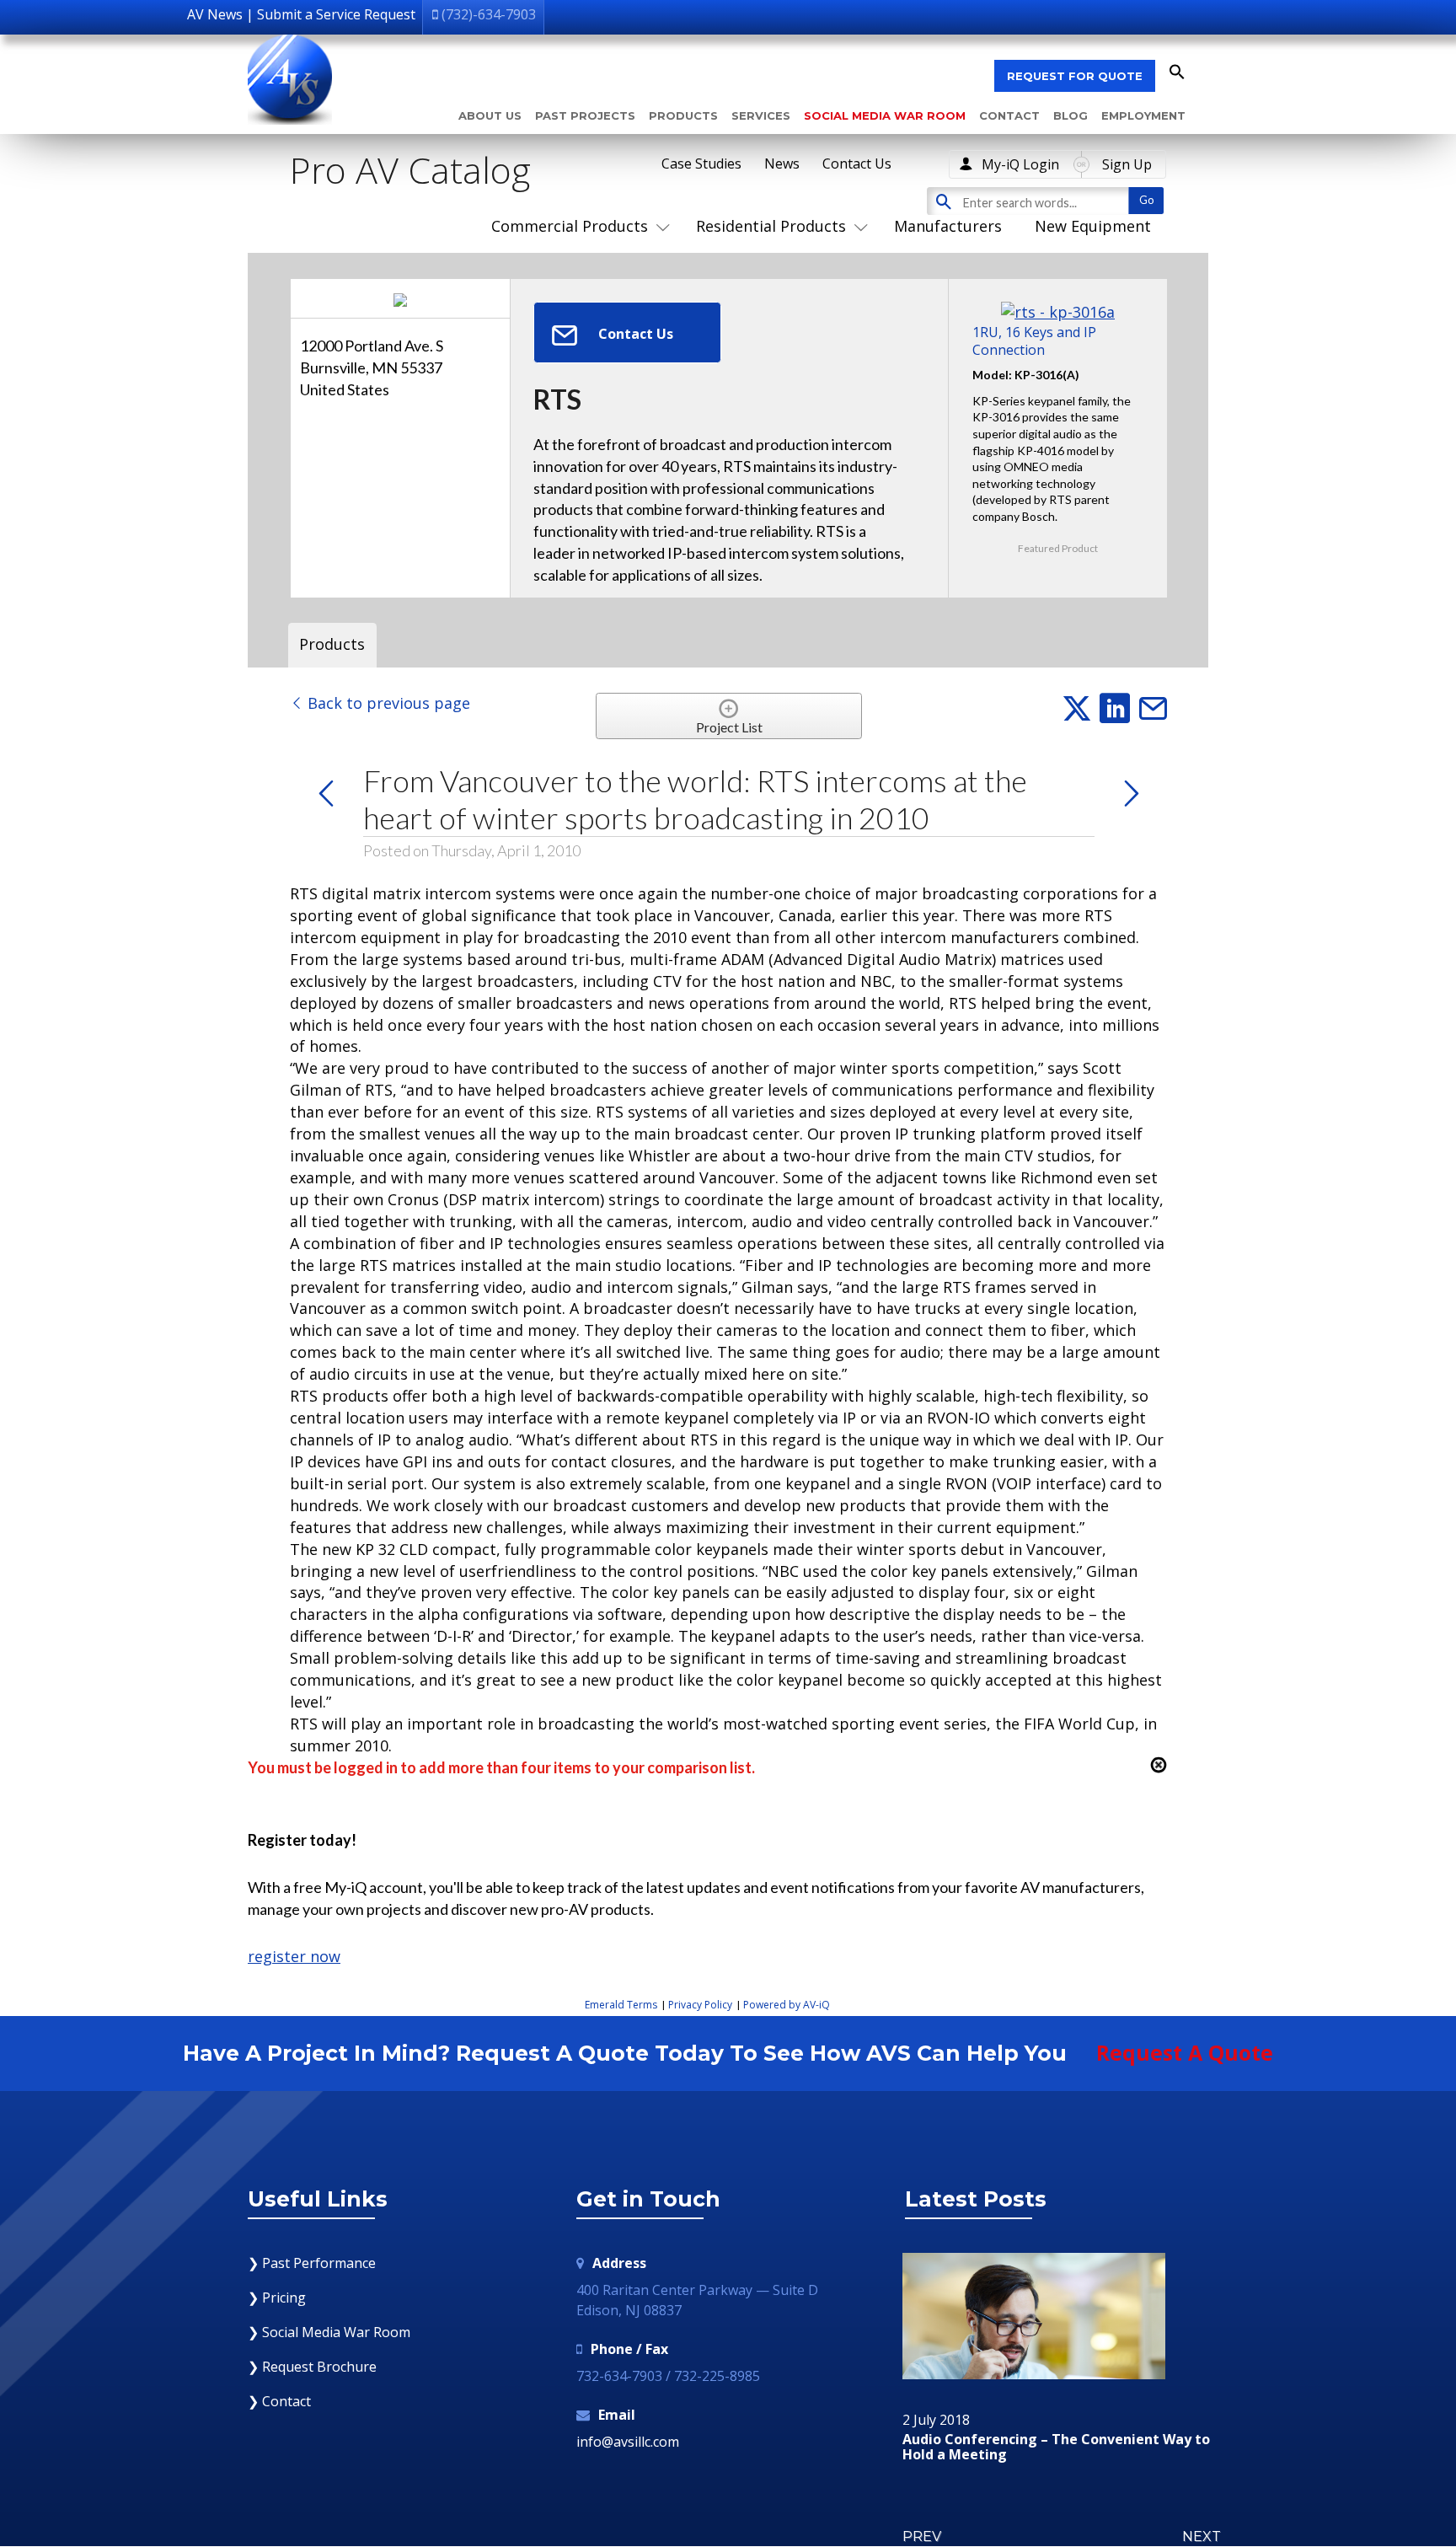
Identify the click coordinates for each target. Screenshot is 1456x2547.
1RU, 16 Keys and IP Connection (1034, 340)
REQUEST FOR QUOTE (1075, 76)
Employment (1143, 115)
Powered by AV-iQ (787, 2005)
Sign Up (1127, 164)
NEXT (1202, 2536)
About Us (490, 115)
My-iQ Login (1020, 164)
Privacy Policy (700, 2005)
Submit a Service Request (336, 14)
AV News (215, 14)
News (782, 164)
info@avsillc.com (628, 2442)
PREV (922, 2536)
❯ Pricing (277, 2298)
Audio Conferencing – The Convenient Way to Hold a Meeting (1056, 2447)
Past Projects (585, 115)
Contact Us (857, 164)
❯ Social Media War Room (329, 2332)
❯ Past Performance (312, 2263)
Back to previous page (387, 703)
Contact (1009, 115)
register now (294, 1956)
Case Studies (701, 164)
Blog (1071, 115)
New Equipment (1093, 226)
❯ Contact (279, 2401)
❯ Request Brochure (312, 2367)
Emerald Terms (621, 2005)
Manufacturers (948, 226)
